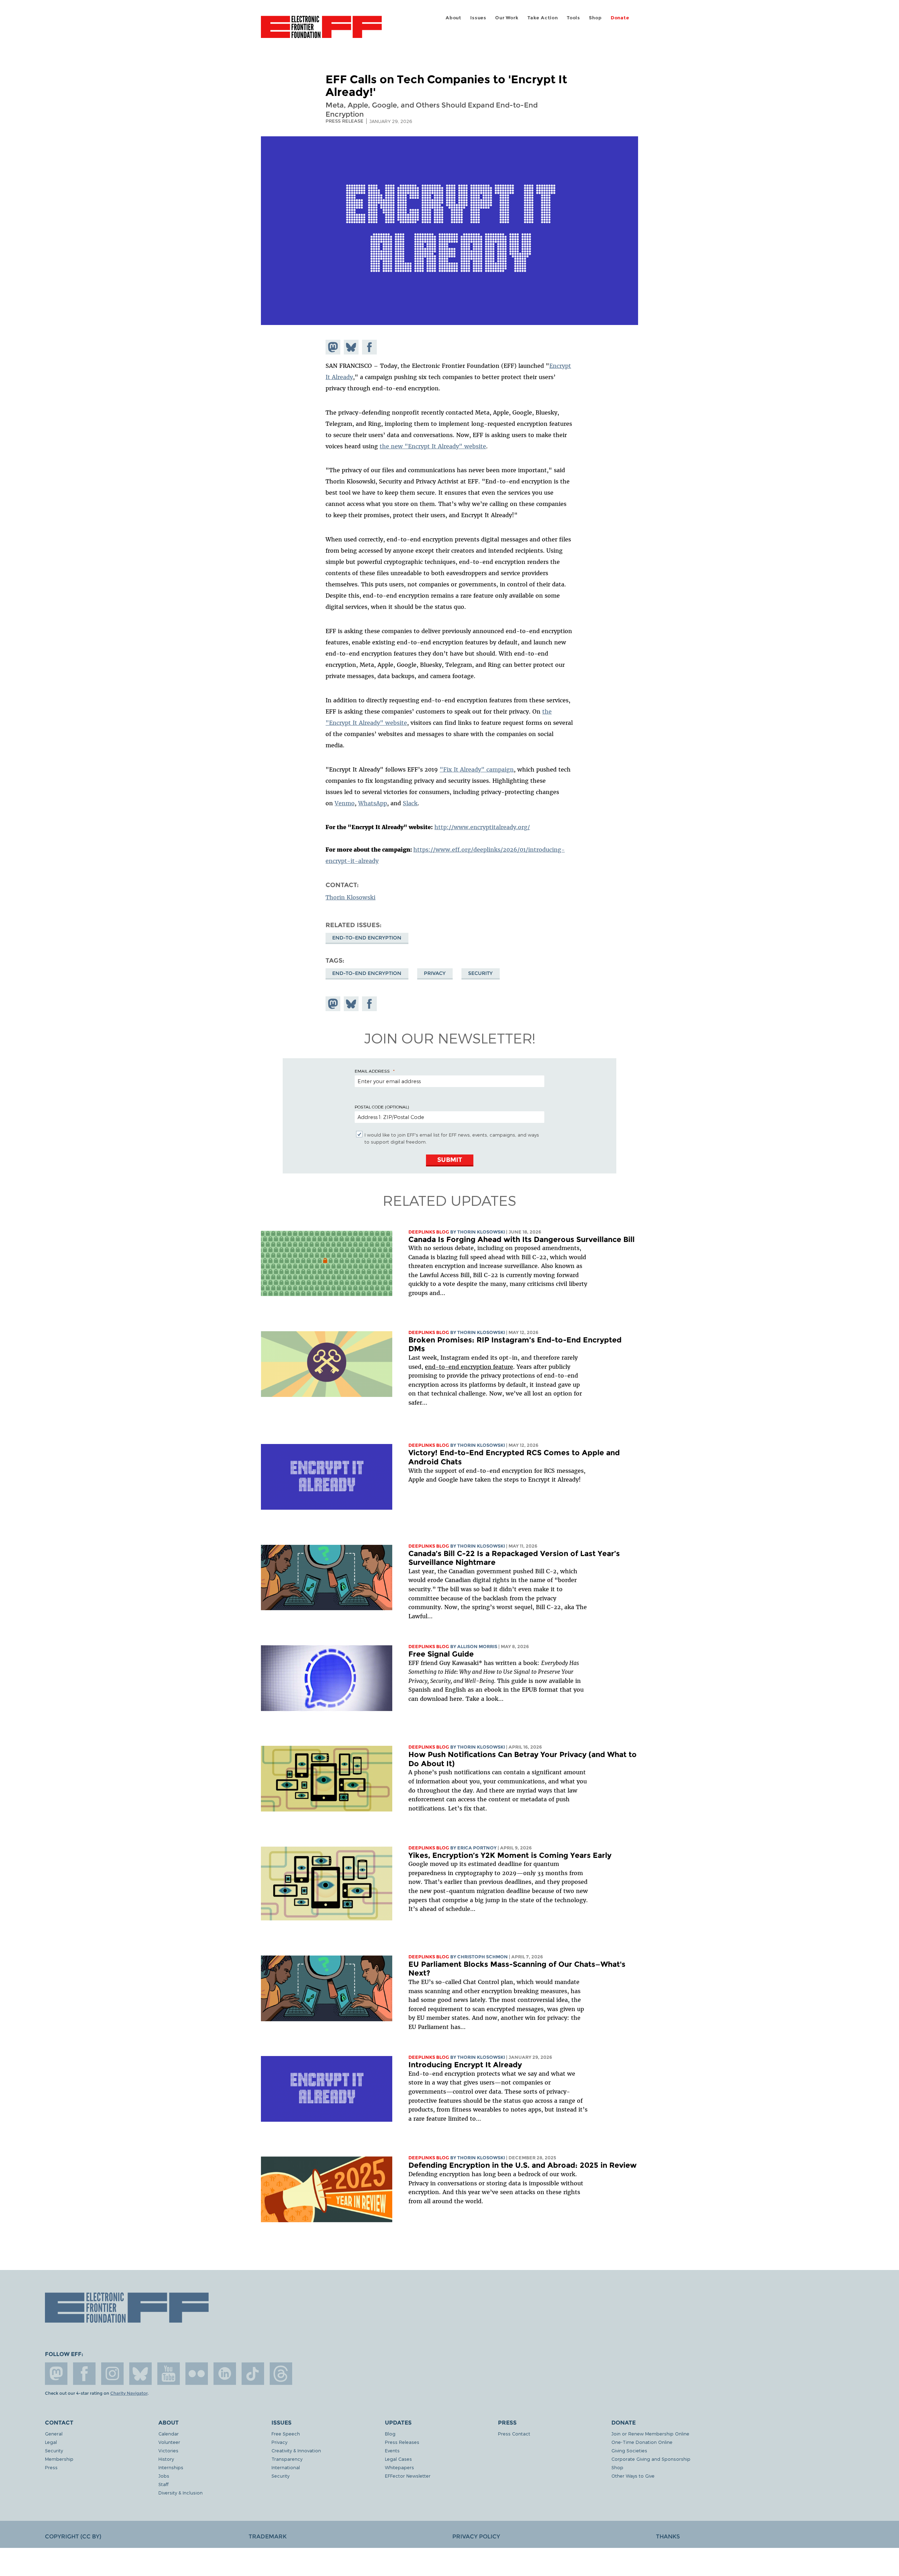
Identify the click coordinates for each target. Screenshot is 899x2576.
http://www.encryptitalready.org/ (482, 827)
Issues (478, 18)
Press (51, 2467)
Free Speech (286, 2434)
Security (480, 973)
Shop (595, 18)
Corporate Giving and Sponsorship (651, 2459)
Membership (59, 2459)
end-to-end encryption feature (469, 1367)
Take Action (543, 18)
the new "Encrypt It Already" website (433, 446)
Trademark (268, 2536)
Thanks (668, 2536)
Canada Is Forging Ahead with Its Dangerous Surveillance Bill (521, 1239)
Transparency (287, 2459)
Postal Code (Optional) (382, 1107)
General (54, 2434)
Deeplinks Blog (429, 1232)
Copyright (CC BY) (73, 2536)
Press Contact (514, 2434)
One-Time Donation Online (642, 2442)
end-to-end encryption (367, 973)
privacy (435, 973)
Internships (171, 2467)
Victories (168, 2450)
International (286, 2467)
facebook (84, 2374)
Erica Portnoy (477, 1848)
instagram (112, 2374)
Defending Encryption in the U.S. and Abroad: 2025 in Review (523, 2165)
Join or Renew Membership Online (650, 2434)
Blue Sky (140, 2374)
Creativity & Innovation (296, 2450)
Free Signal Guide (441, 1654)
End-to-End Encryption (367, 938)
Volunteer (169, 2442)
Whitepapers (399, 2467)
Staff (163, 2484)
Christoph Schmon (483, 1957)
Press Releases (402, 2442)
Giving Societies (629, 2450)
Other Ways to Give (633, 2476)
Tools (573, 18)
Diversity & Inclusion (181, 2493)
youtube (169, 2374)
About (454, 18)
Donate (620, 18)
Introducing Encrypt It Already (465, 2065)
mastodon (56, 2374)
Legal (51, 2442)
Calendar (169, 2434)
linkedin (225, 2374)
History (166, 2459)
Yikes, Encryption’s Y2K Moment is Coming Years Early (510, 1855)
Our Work (507, 18)
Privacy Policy (476, 2536)
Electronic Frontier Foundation (321, 31)
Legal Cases (398, 2459)
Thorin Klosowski (350, 897)
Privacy (279, 2442)
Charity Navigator (129, 2393)
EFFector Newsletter (408, 2476)
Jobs (164, 2476)
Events (392, 2450)
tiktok (253, 2374)
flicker (197, 2374)
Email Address (372, 1071)
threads (281, 2374)
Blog (390, 2434)
